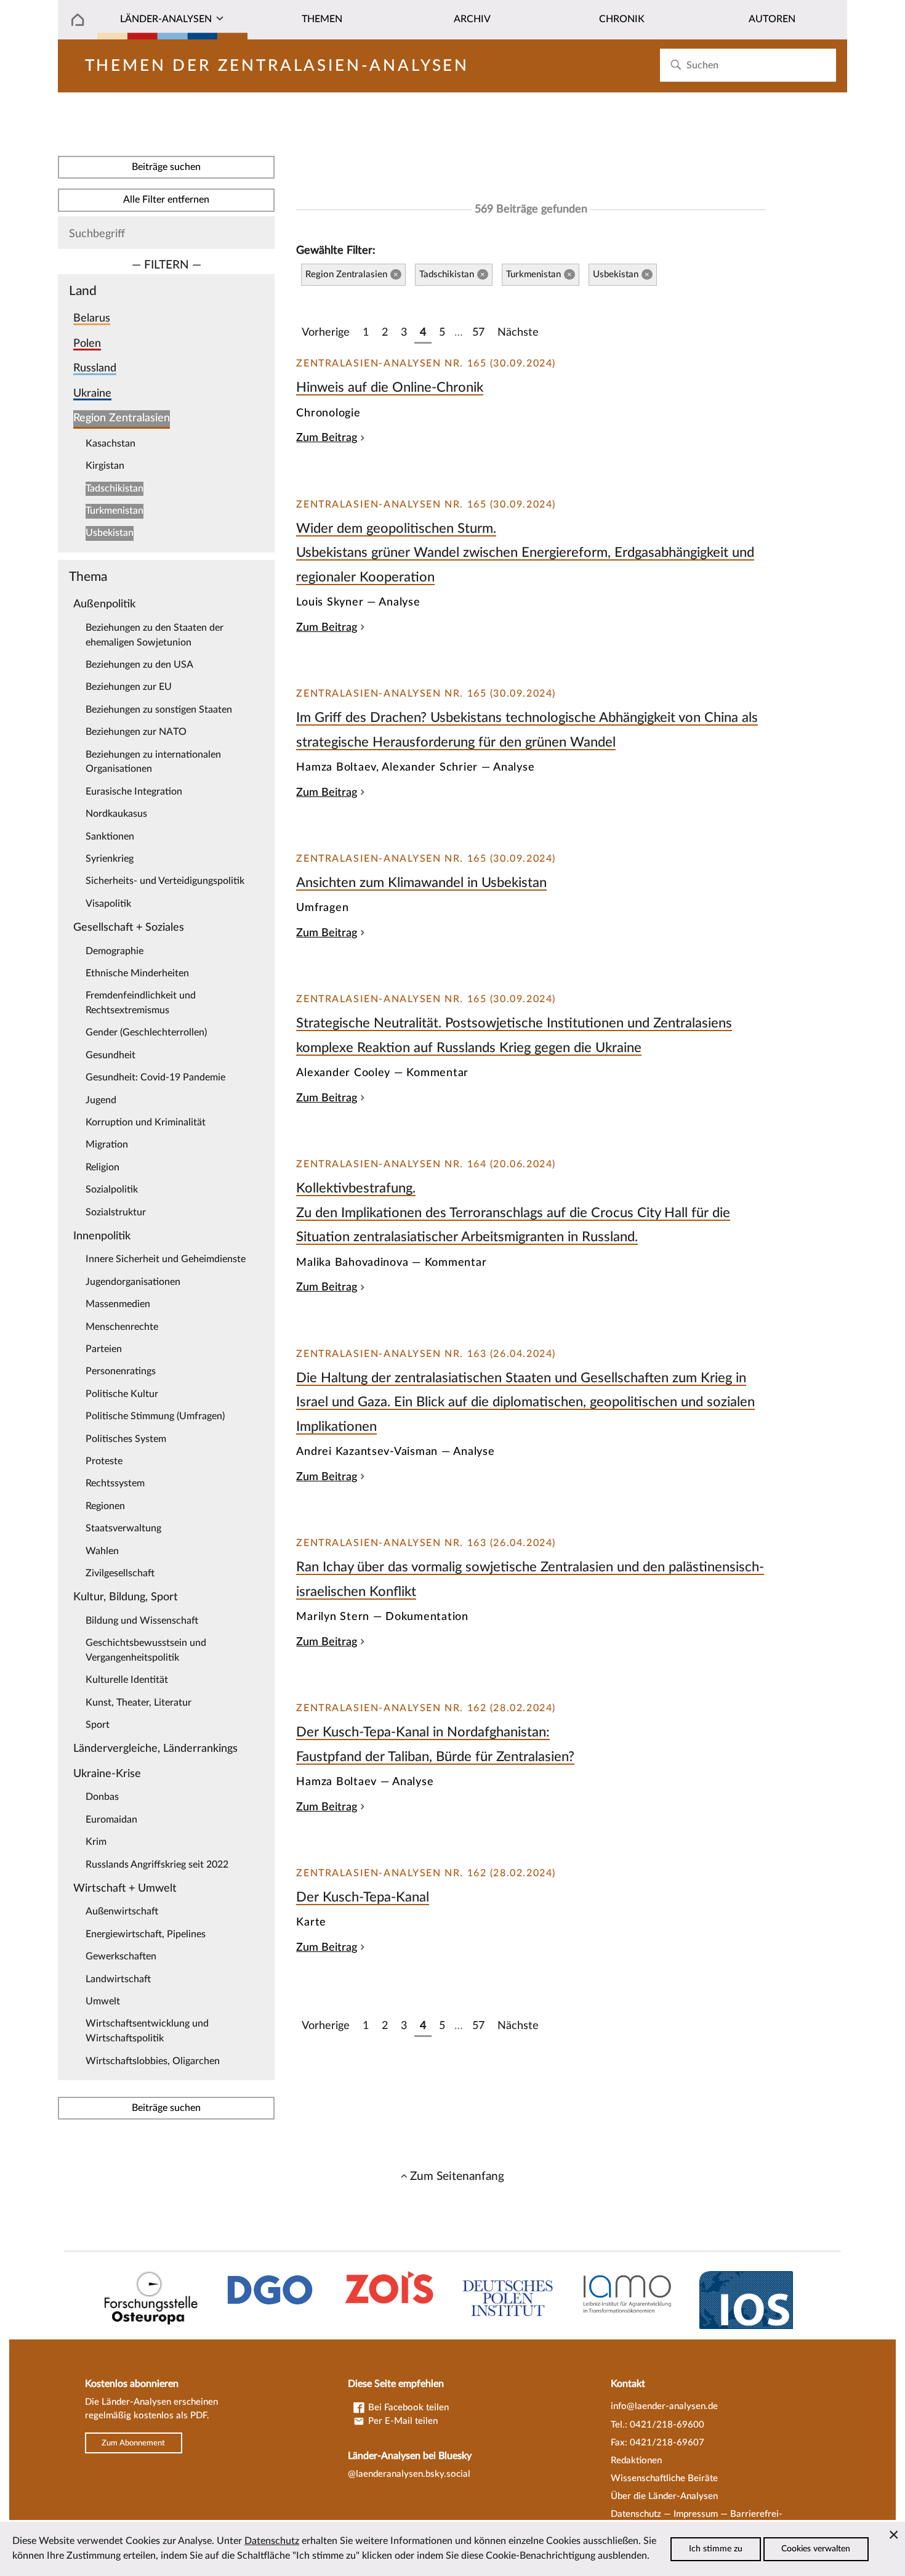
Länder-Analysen (166, 19)
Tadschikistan (115, 488)
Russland (95, 368)
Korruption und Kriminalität (146, 1122)
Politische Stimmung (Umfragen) (155, 1416)
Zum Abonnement (133, 2443)
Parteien (104, 1349)
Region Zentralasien (122, 418)
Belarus (92, 318)
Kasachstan (111, 444)
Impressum (696, 2514)
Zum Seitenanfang (457, 2176)
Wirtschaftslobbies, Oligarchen (153, 2061)
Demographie (115, 951)
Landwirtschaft (118, 1979)
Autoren (772, 19)
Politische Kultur (122, 1394)
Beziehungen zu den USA (139, 665)
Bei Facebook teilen (407, 2408)
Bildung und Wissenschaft (142, 1621)
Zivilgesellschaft (120, 1573)
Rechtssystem (115, 1483)
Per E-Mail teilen (402, 2421)
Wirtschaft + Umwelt (125, 1888)
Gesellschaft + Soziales (129, 927)
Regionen (105, 1506)
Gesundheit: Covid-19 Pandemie (155, 1077)
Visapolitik (108, 904)
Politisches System (126, 1439)
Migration (107, 1144)
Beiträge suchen (166, 167)
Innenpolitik (102, 1236)
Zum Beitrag (327, 438)
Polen (87, 343)
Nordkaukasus (116, 814)
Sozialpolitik (112, 1189)
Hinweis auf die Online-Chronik (390, 387)
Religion (103, 1167)
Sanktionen (110, 836)
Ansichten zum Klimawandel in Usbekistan (421, 883)
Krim (96, 1842)
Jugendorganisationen (133, 1282)
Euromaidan (111, 1820)
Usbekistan (110, 533)
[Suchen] (676, 65)
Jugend (101, 1100)
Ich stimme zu (716, 2549)
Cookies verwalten (816, 2549)
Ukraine (92, 393)
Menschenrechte (122, 1327)
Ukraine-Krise (107, 1774)
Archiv (472, 19)
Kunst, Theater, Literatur (139, 1703)
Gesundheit (111, 1055)
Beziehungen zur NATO (136, 732)
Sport (98, 1725)
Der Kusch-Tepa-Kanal (363, 1897)
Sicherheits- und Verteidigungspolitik (165, 881)
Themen (322, 19)
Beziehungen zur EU (129, 687)
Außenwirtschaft (122, 1911)
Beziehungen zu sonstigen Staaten (159, 710)
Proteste (104, 1461)
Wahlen (102, 1551)
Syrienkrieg (110, 859)
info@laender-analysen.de (664, 2406)
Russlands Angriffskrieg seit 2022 (157, 1865)
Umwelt (103, 2001)
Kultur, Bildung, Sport (126, 1597)
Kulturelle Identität (127, 1680)
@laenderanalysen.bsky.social (409, 2474)
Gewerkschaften (121, 1956)
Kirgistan (105, 466)
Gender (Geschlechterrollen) (146, 1032)
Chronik (622, 19)
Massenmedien (118, 1304)
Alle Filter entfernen (166, 200)
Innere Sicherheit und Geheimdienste (166, 1259)
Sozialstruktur (116, 1212)
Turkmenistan (115, 511)
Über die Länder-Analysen (664, 2496)
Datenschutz (636, 2514)
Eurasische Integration (134, 792)
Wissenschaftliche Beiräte (664, 2478)
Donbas (102, 1797)
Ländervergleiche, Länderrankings (155, 1748)
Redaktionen (636, 2461)
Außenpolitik (104, 604)
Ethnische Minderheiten (137, 973)
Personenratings (121, 1371)
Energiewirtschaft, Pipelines (146, 1934)
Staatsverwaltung (123, 1528)
